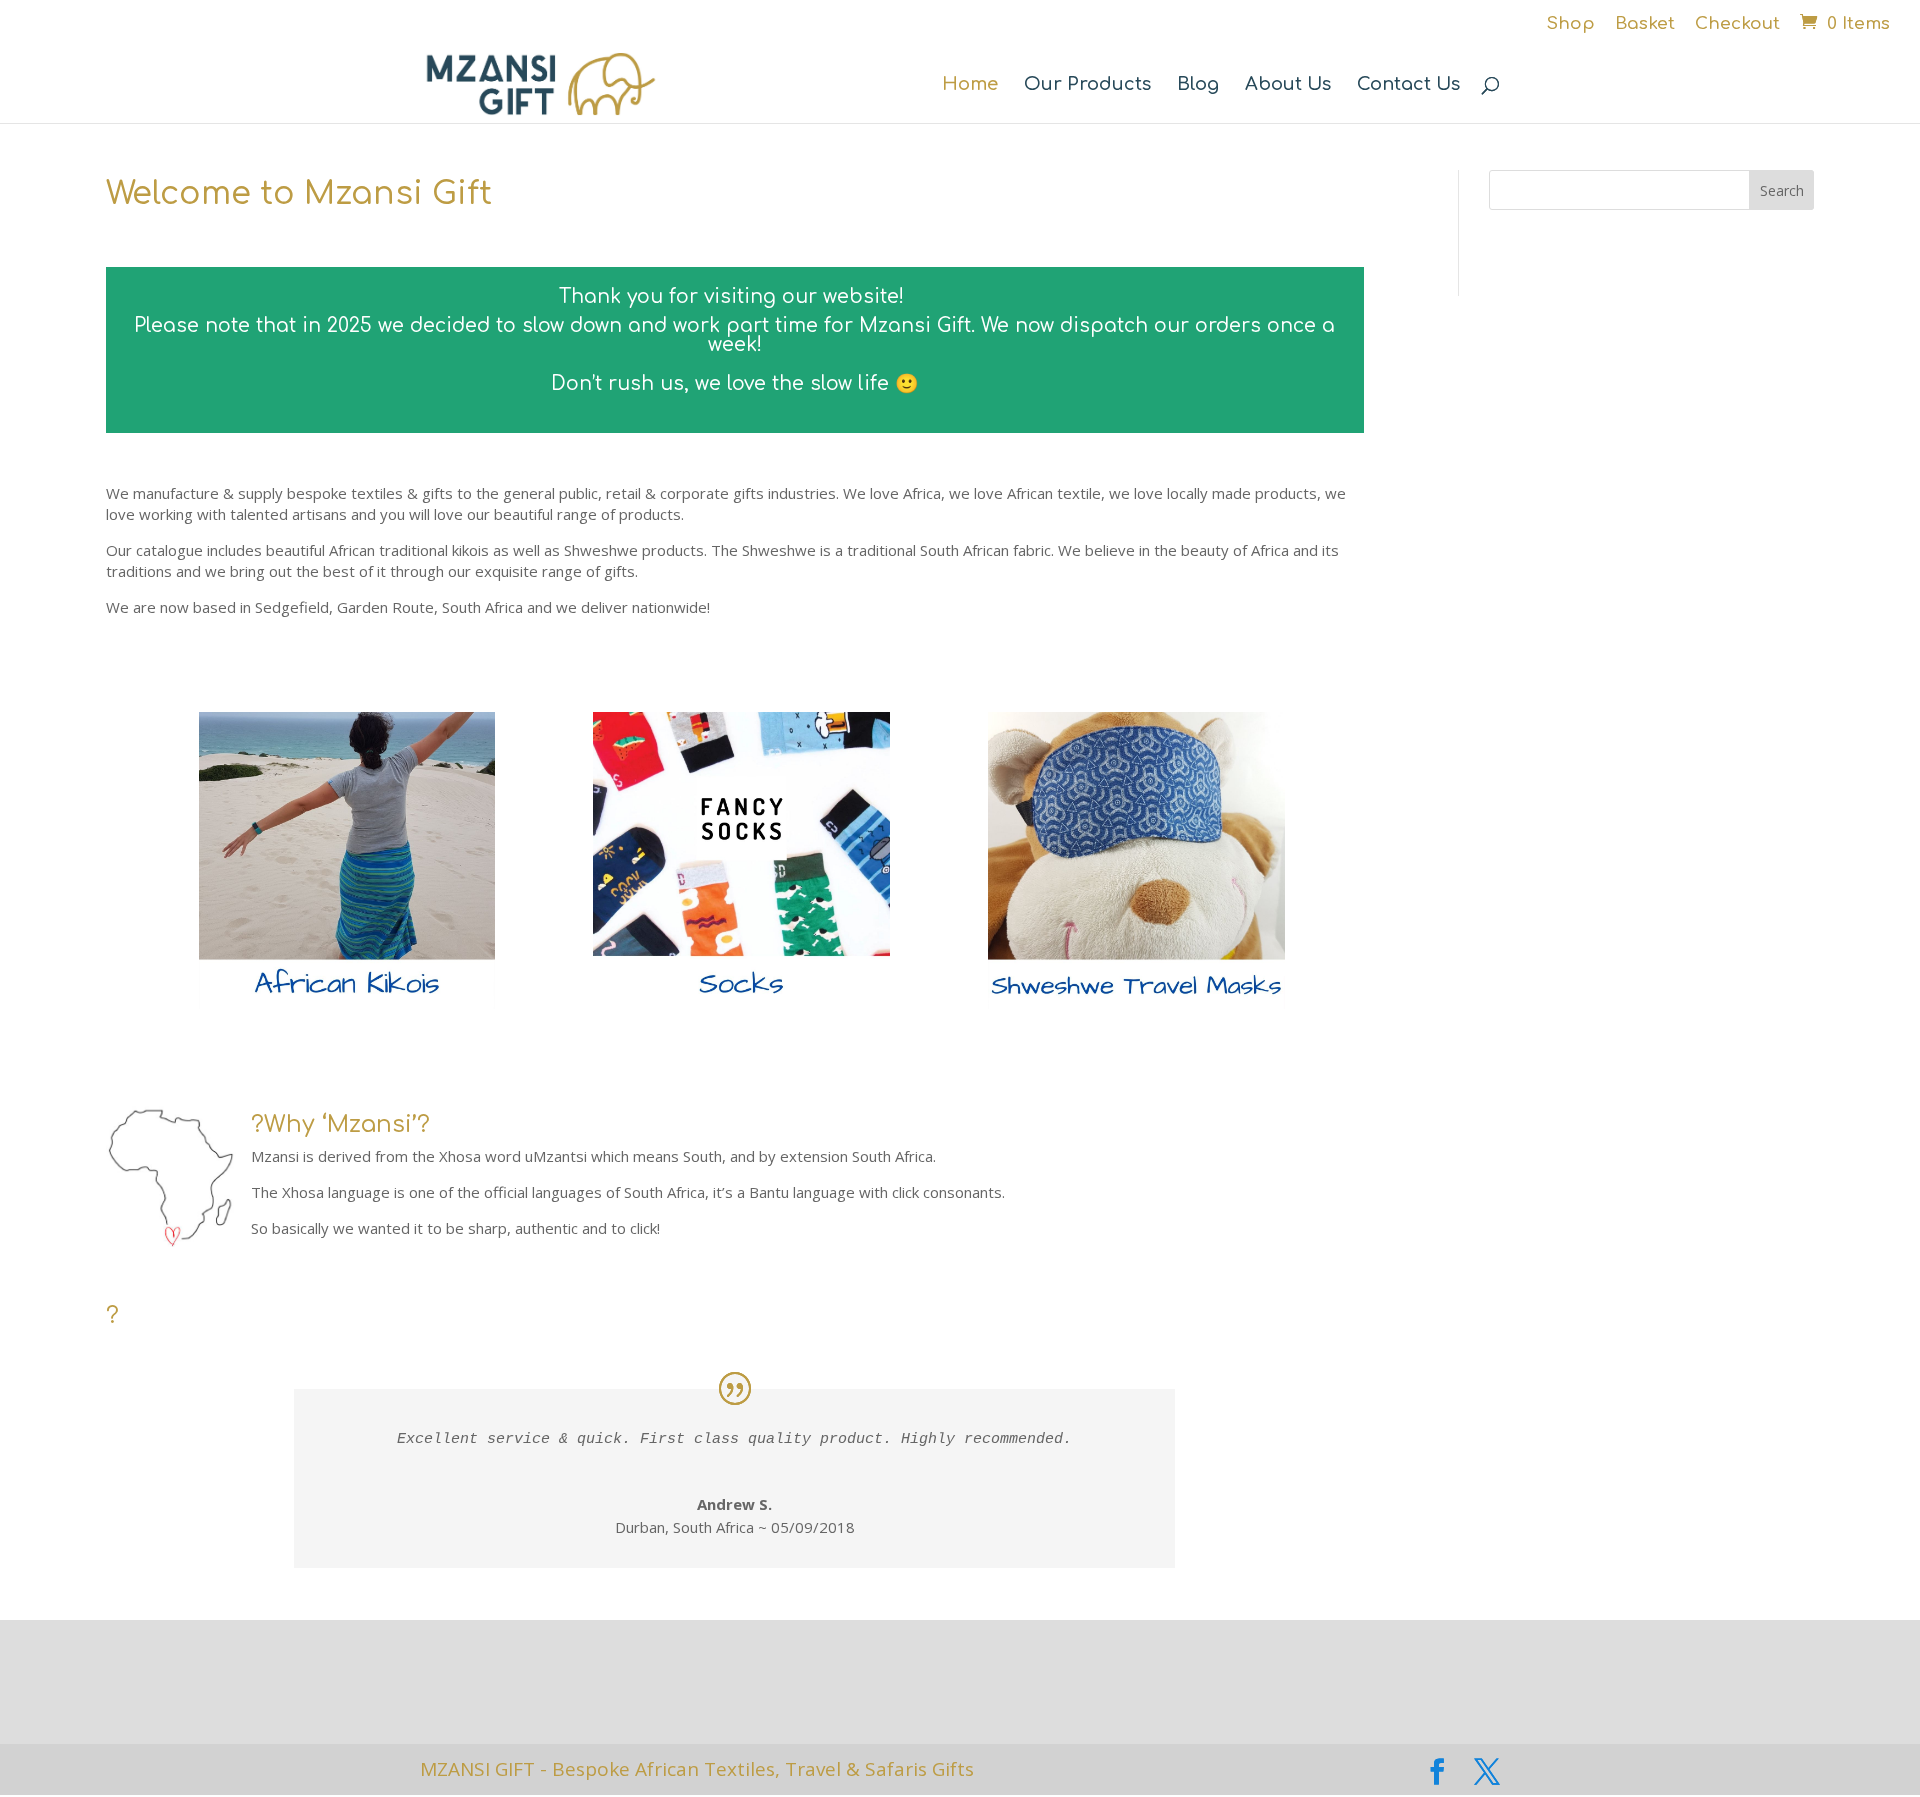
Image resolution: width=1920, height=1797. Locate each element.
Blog (1198, 85)
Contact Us (1408, 85)
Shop (1571, 24)
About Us (1288, 85)
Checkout (1737, 24)
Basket (1645, 24)
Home (970, 85)
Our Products (1087, 85)
